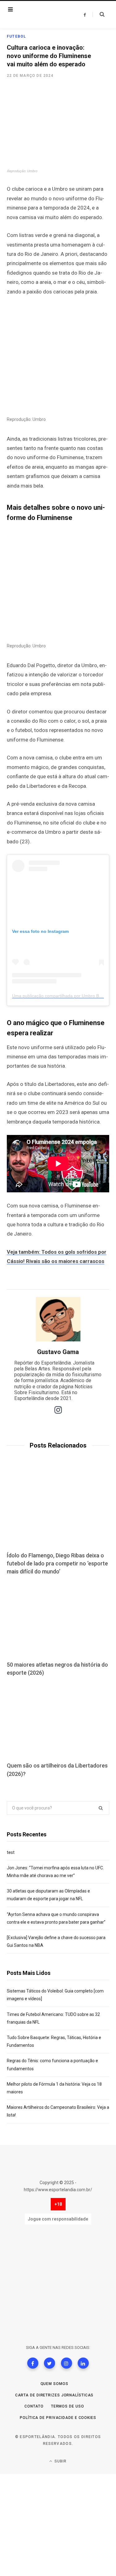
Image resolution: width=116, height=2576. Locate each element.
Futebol (16, 36)
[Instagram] (67, 2363)
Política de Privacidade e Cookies (58, 2418)
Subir (60, 2461)
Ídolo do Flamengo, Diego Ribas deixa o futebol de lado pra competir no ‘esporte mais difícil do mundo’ (57, 1563)
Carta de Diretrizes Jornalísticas (54, 2395)
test (11, 1852)
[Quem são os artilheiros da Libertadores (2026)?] (58, 1720)
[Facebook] (33, 2363)
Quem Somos (54, 2384)
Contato (34, 2406)
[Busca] (99, 15)
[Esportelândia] (42, 15)
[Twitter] (49, 2363)
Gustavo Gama (58, 1352)
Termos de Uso (68, 2406)
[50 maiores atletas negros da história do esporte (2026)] (58, 1619)
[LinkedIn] (83, 2363)
